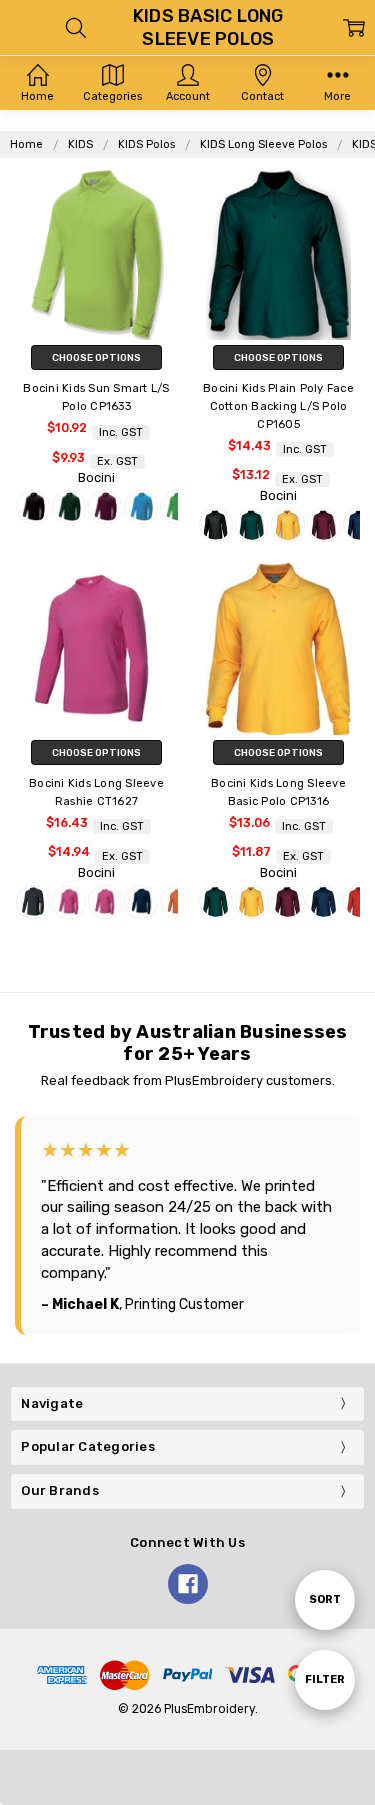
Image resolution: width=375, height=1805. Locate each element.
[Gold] (288, 525)
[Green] (177, 507)
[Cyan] (141, 507)
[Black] (33, 507)
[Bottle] (69, 507)
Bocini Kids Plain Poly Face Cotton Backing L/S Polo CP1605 (278, 406)
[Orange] (177, 902)
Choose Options (96, 357)
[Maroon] (324, 525)
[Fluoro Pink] (69, 902)
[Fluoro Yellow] (105, 902)
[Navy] (141, 902)
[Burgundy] (105, 507)
